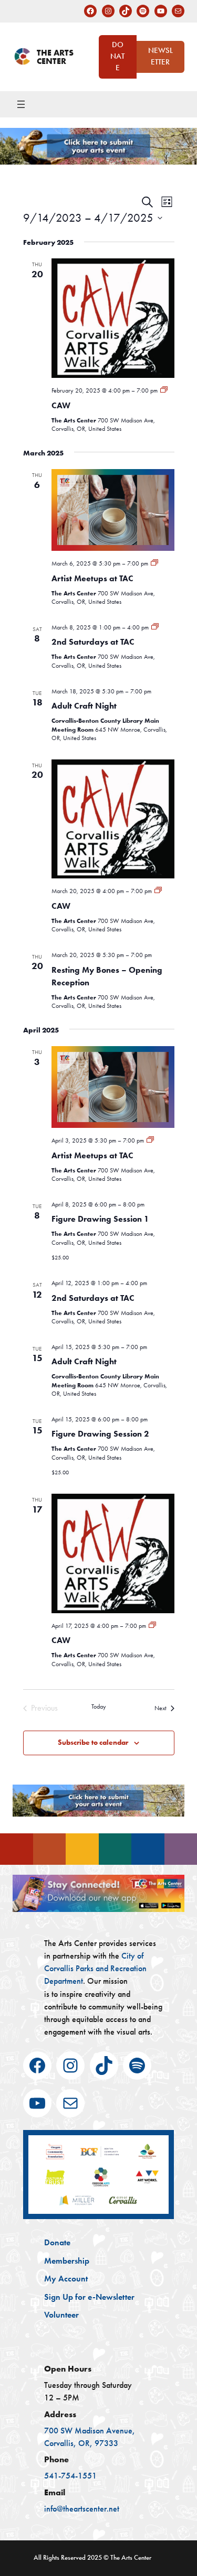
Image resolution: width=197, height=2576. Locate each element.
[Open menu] (21, 104)
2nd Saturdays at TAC (93, 642)
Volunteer (61, 2314)
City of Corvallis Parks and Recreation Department (95, 1968)
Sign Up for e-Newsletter (89, 2297)
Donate (117, 56)
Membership (67, 2260)
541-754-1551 (70, 2476)
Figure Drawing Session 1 (100, 1219)
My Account (66, 2278)
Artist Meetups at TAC (92, 578)
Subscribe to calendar (93, 1742)
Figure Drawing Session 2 (100, 1434)
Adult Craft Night (84, 706)
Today (99, 1707)
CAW (61, 405)
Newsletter (160, 56)
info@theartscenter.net (82, 2509)
